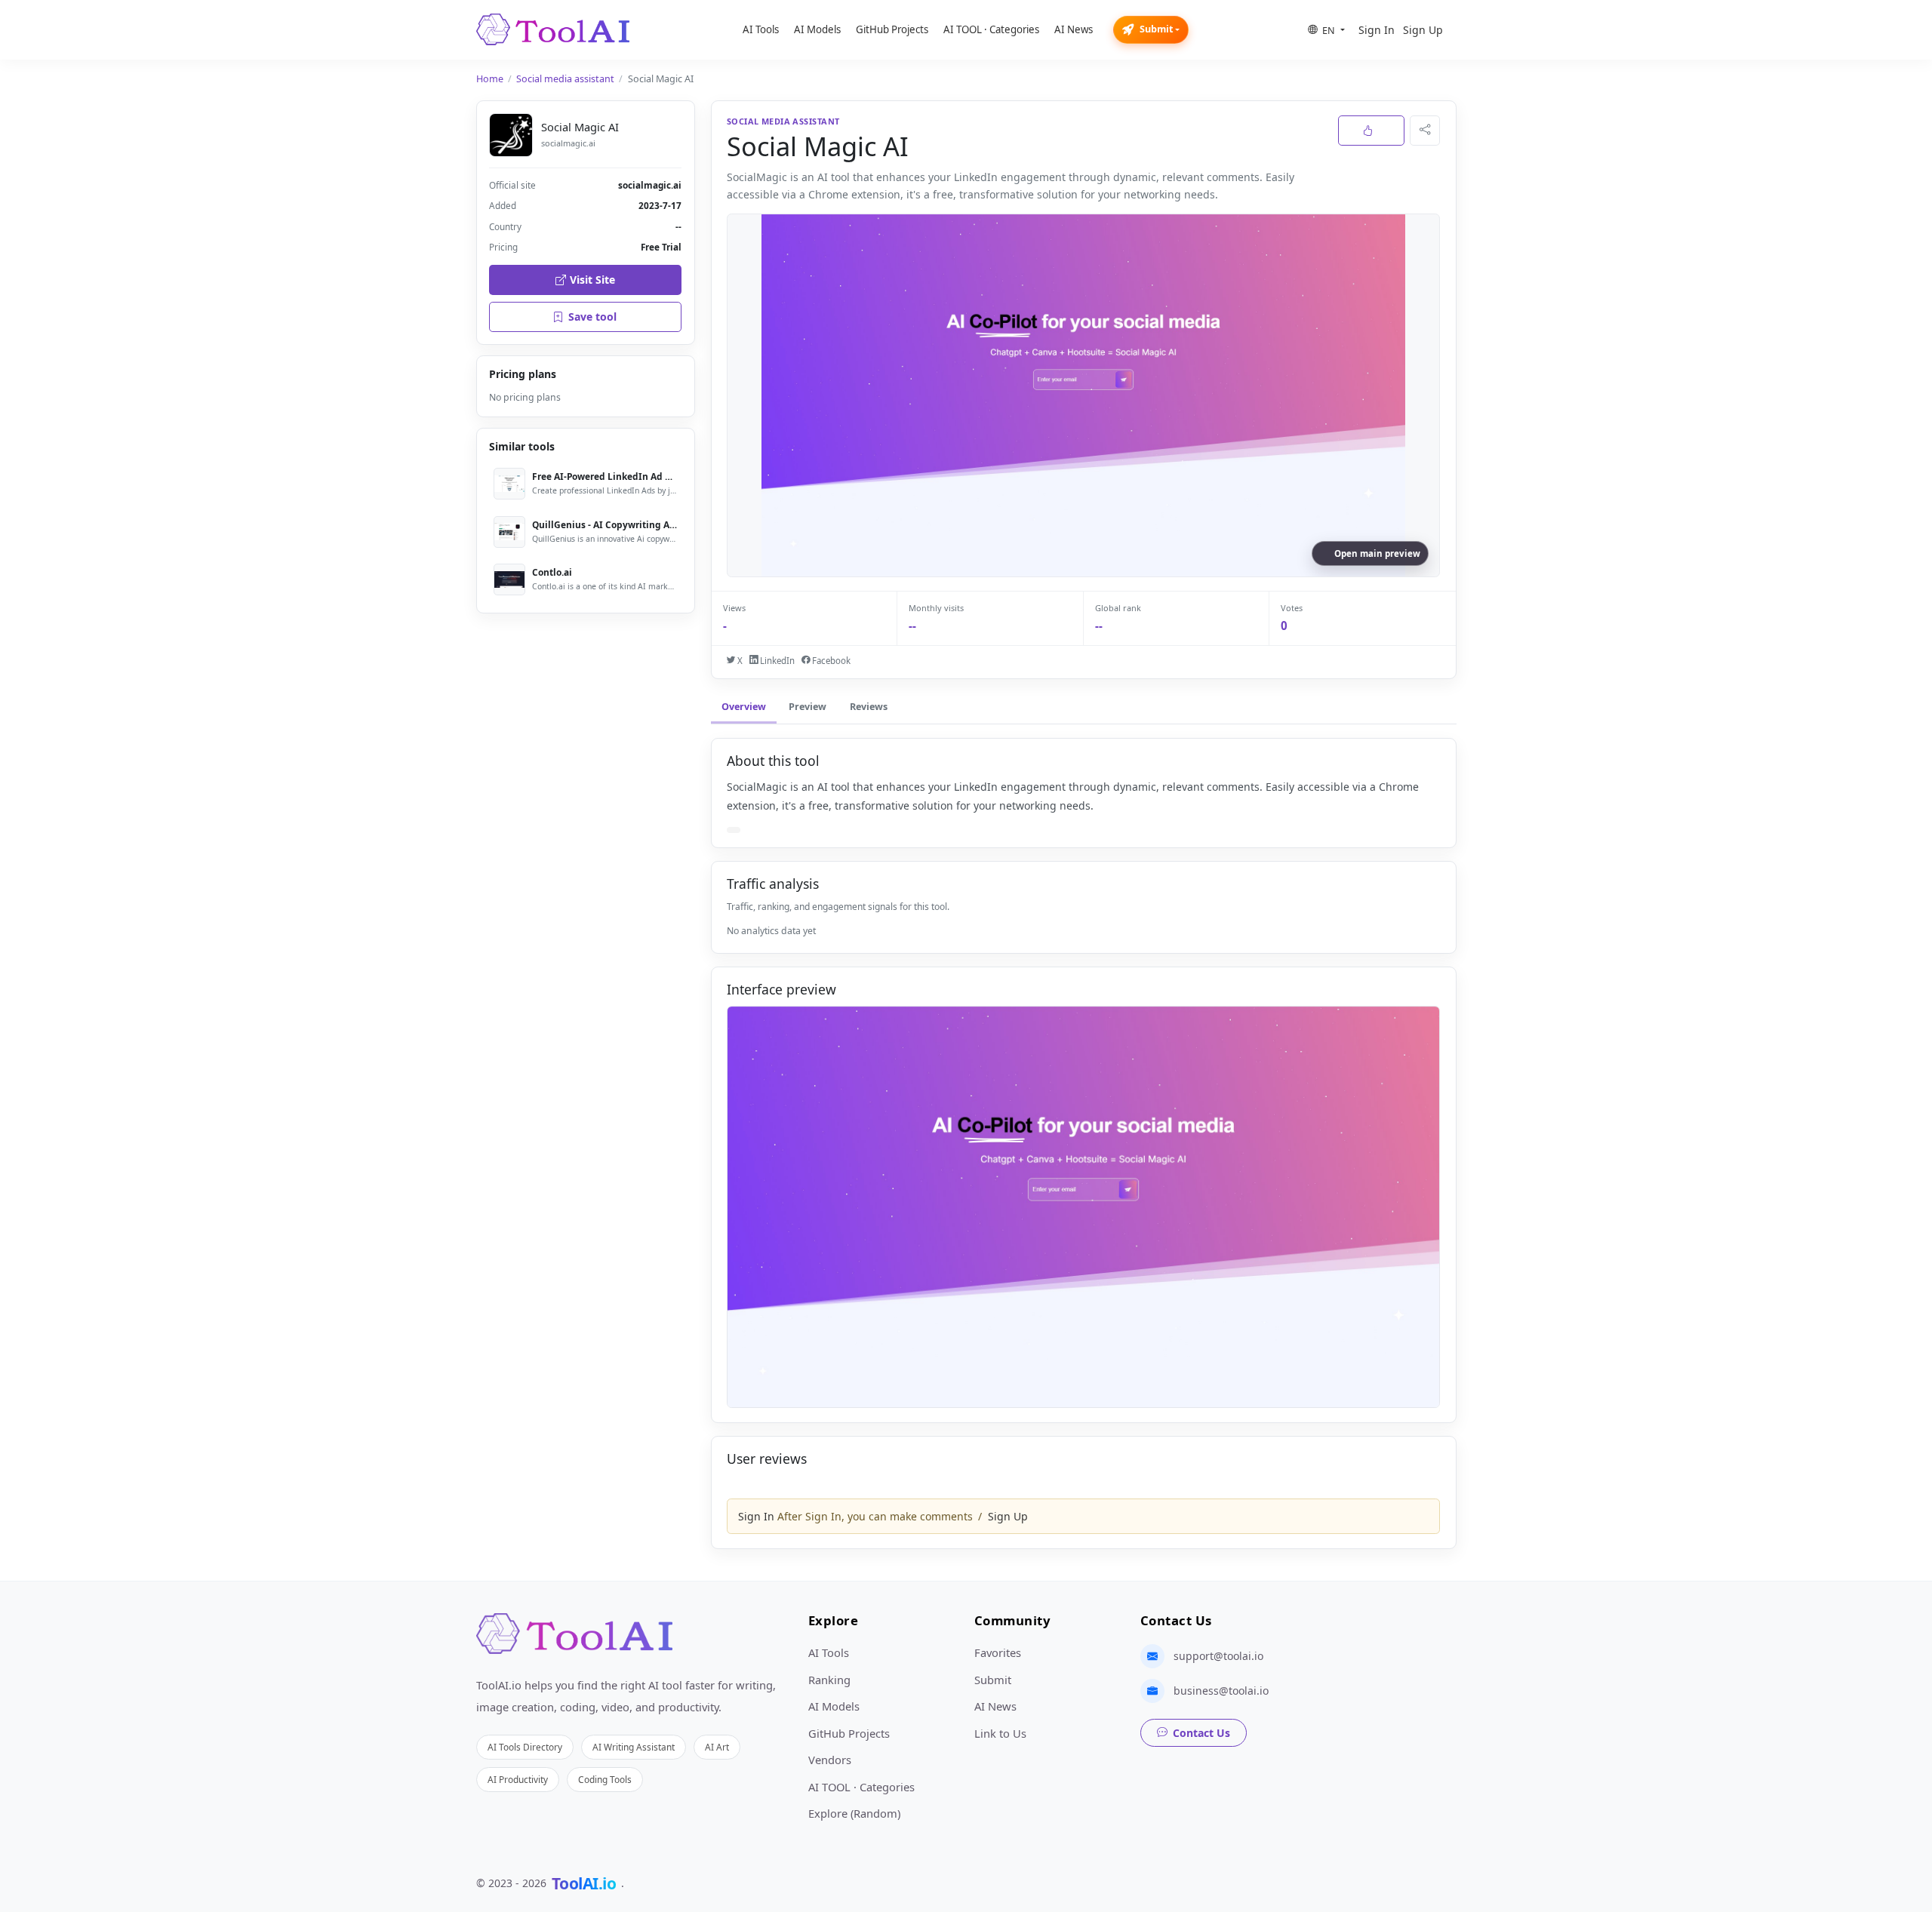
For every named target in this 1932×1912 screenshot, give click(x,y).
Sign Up (1423, 30)
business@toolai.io (1221, 1691)
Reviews (869, 707)
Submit (1156, 29)
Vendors (830, 1760)
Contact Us (1201, 1733)
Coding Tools (605, 1779)
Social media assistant (565, 79)
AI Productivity (518, 1779)
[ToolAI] (553, 29)
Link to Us (1000, 1733)
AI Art (717, 1747)
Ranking (829, 1680)
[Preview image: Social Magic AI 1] (1083, 1207)
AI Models (817, 29)
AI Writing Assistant (634, 1747)
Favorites (998, 1652)
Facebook (830, 661)
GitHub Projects (892, 29)
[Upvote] (1371, 131)
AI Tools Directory (525, 1747)
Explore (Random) (854, 1813)
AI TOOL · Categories (991, 29)
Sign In (1377, 30)
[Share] (1425, 131)
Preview (808, 707)
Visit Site (592, 280)
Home (490, 79)
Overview (744, 707)
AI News (1074, 29)
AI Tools (761, 29)
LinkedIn (776, 661)
